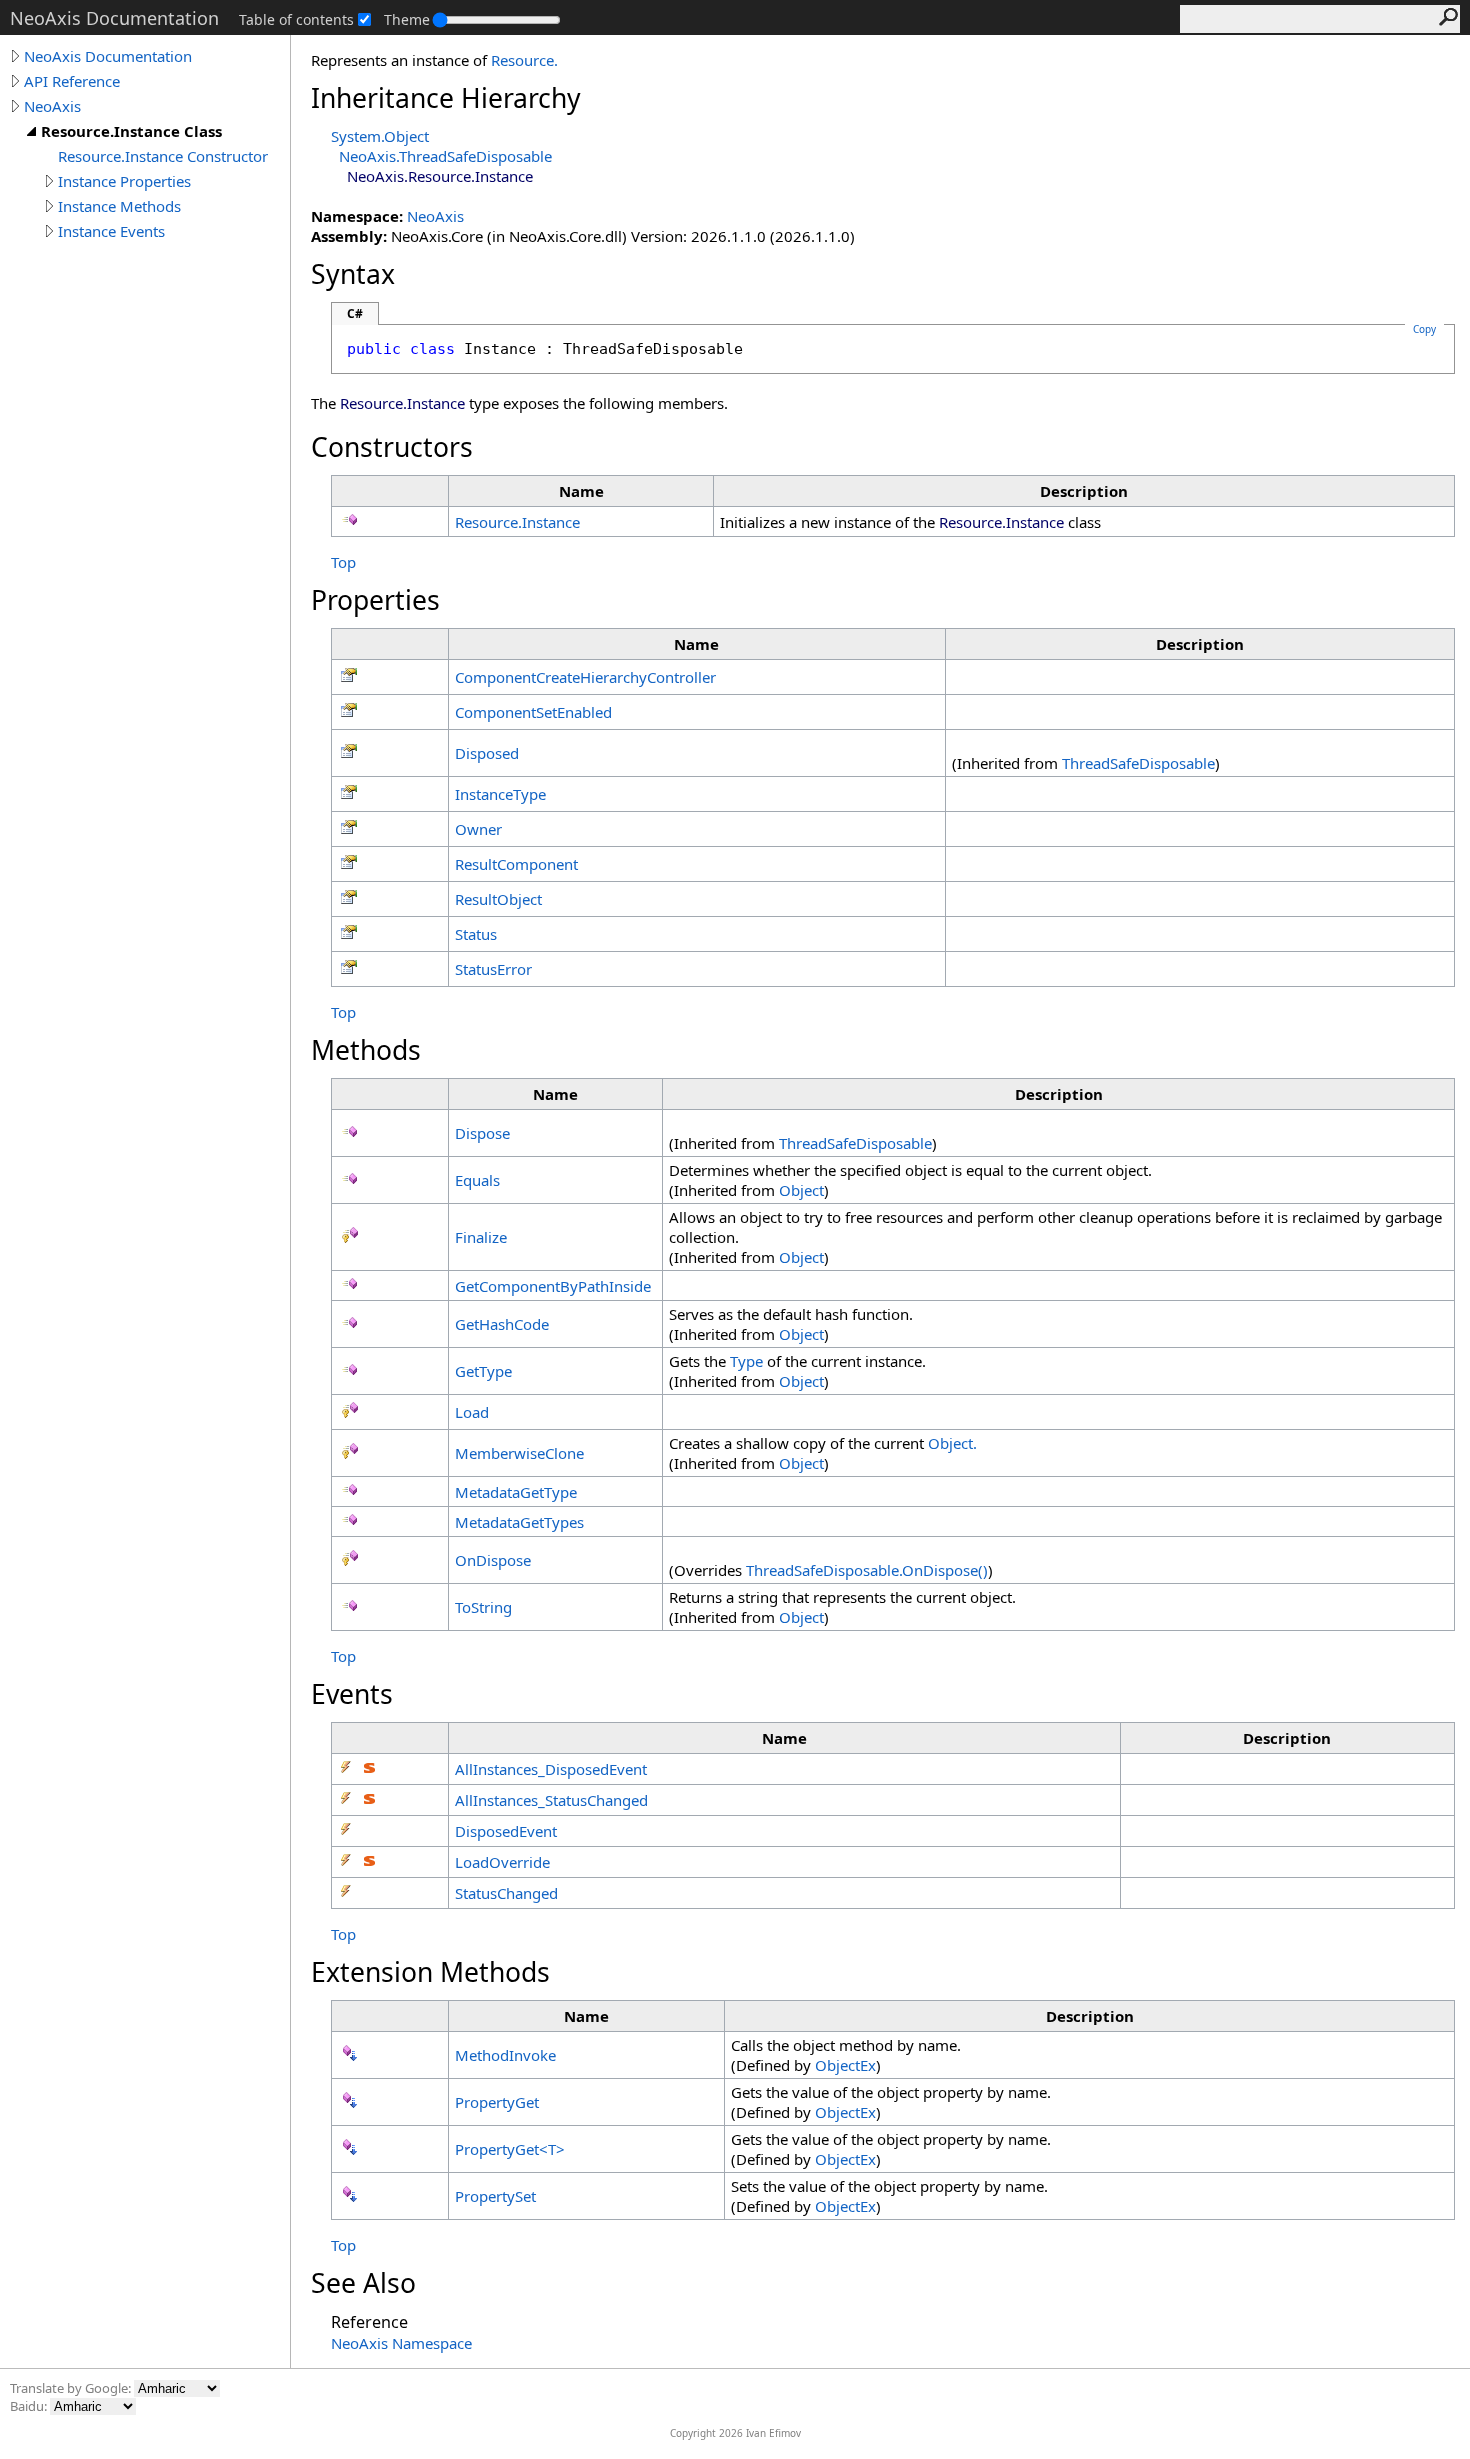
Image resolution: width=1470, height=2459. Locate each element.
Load (472, 1412)
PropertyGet (497, 2102)
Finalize (481, 1237)
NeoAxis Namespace (401, 2343)
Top (343, 562)
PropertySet (495, 2196)
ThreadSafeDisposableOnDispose (867, 1570)
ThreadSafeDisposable (1138, 763)
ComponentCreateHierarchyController (585, 677)
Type (746, 1361)
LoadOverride (502, 1862)
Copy (1424, 329)
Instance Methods (119, 206)
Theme (407, 19)
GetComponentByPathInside (553, 1286)
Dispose (482, 1133)
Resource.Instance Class (131, 131)
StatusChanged (506, 1893)
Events (352, 1694)
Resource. (524, 60)
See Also (363, 2283)
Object (801, 1190)
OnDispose (493, 1560)
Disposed (487, 753)
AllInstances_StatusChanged (551, 1800)
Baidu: (30, 2406)
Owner (478, 829)
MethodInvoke (505, 2055)
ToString (483, 1607)
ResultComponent (516, 864)
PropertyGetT (510, 2149)
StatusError (493, 969)
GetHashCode (502, 1324)
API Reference (72, 81)
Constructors (392, 447)
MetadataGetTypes (519, 1522)
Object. (952, 1443)
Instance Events (111, 231)
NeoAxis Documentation (108, 56)
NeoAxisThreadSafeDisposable (445, 156)
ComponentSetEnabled (533, 712)
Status (476, 934)
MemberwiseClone (519, 1453)
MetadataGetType (516, 1492)
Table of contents (296, 19)
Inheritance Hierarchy (446, 98)
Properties (375, 600)
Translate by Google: (72, 2388)
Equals (477, 1180)
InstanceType (500, 794)
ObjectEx (845, 2065)
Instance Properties (124, 181)
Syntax (353, 274)
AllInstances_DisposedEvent (551, 1769)
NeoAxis (52, 106)
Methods (366, 1050)
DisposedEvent (506, 1831)
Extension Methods (430, 1972)
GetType (483, 1371)
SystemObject (380, 136)
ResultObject (498, 899)
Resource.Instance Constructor (163, 156)
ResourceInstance (517, 522)
